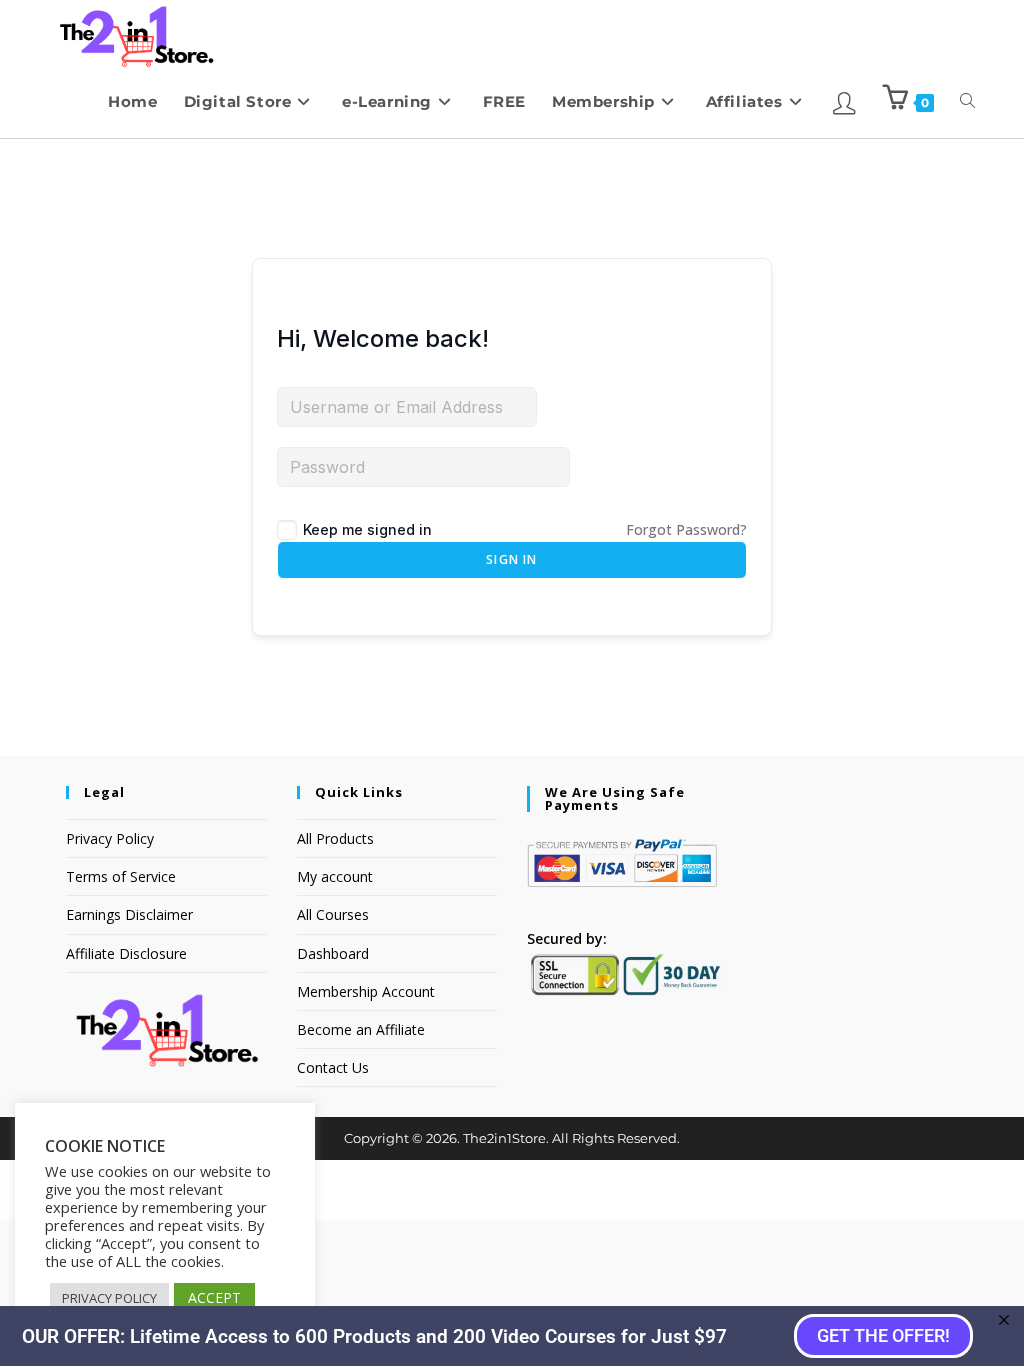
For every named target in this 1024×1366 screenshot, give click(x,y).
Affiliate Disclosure (126, 953)
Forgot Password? (686, 529)
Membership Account (366, 991)
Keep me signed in (367, 529)
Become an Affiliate (361, 1029)
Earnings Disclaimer (129, 914)
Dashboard (333, 953)
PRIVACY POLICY (109, 1298)
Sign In (511, 559)
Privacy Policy (110, 838)
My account (335, 876)
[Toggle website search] (967, 101)
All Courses (333, 914)
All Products (335, 838)
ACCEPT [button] (214, 1297)
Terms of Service (121, 876)
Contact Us (333, 1067)
